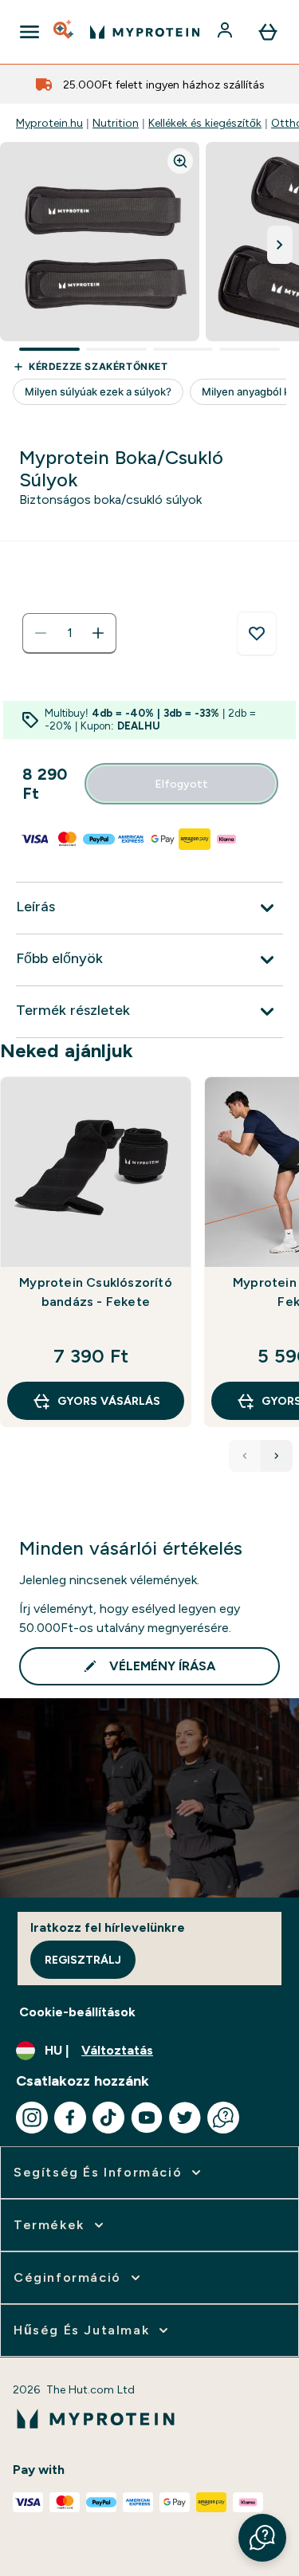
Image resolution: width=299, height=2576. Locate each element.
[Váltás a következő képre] (280, 245)
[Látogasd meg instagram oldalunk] (32, 2118)
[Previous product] (245, 1456)
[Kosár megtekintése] (268, 32)
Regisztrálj (83, 1960)
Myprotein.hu (49, 123)
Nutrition (116, 123)
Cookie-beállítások (77, 2012)
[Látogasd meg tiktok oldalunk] (108, 2118)
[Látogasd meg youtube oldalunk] (147, 2118)
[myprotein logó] (145, 32)
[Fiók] (226, 32)
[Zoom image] (180, 161)
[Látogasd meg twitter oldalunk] (185, 2118)
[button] (262, 2538)
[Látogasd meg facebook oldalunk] (70, 2118)
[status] (69, 633)
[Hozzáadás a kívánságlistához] (257, 634)
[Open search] (65, 32)
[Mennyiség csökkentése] (41, 633)
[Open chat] (223, 2118)
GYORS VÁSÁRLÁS (109, 1401)
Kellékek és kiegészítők (205, 123)
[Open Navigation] (30, 32)
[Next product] (277, 1456)
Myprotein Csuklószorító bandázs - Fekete (96, 1292)
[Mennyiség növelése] (98, 633)
